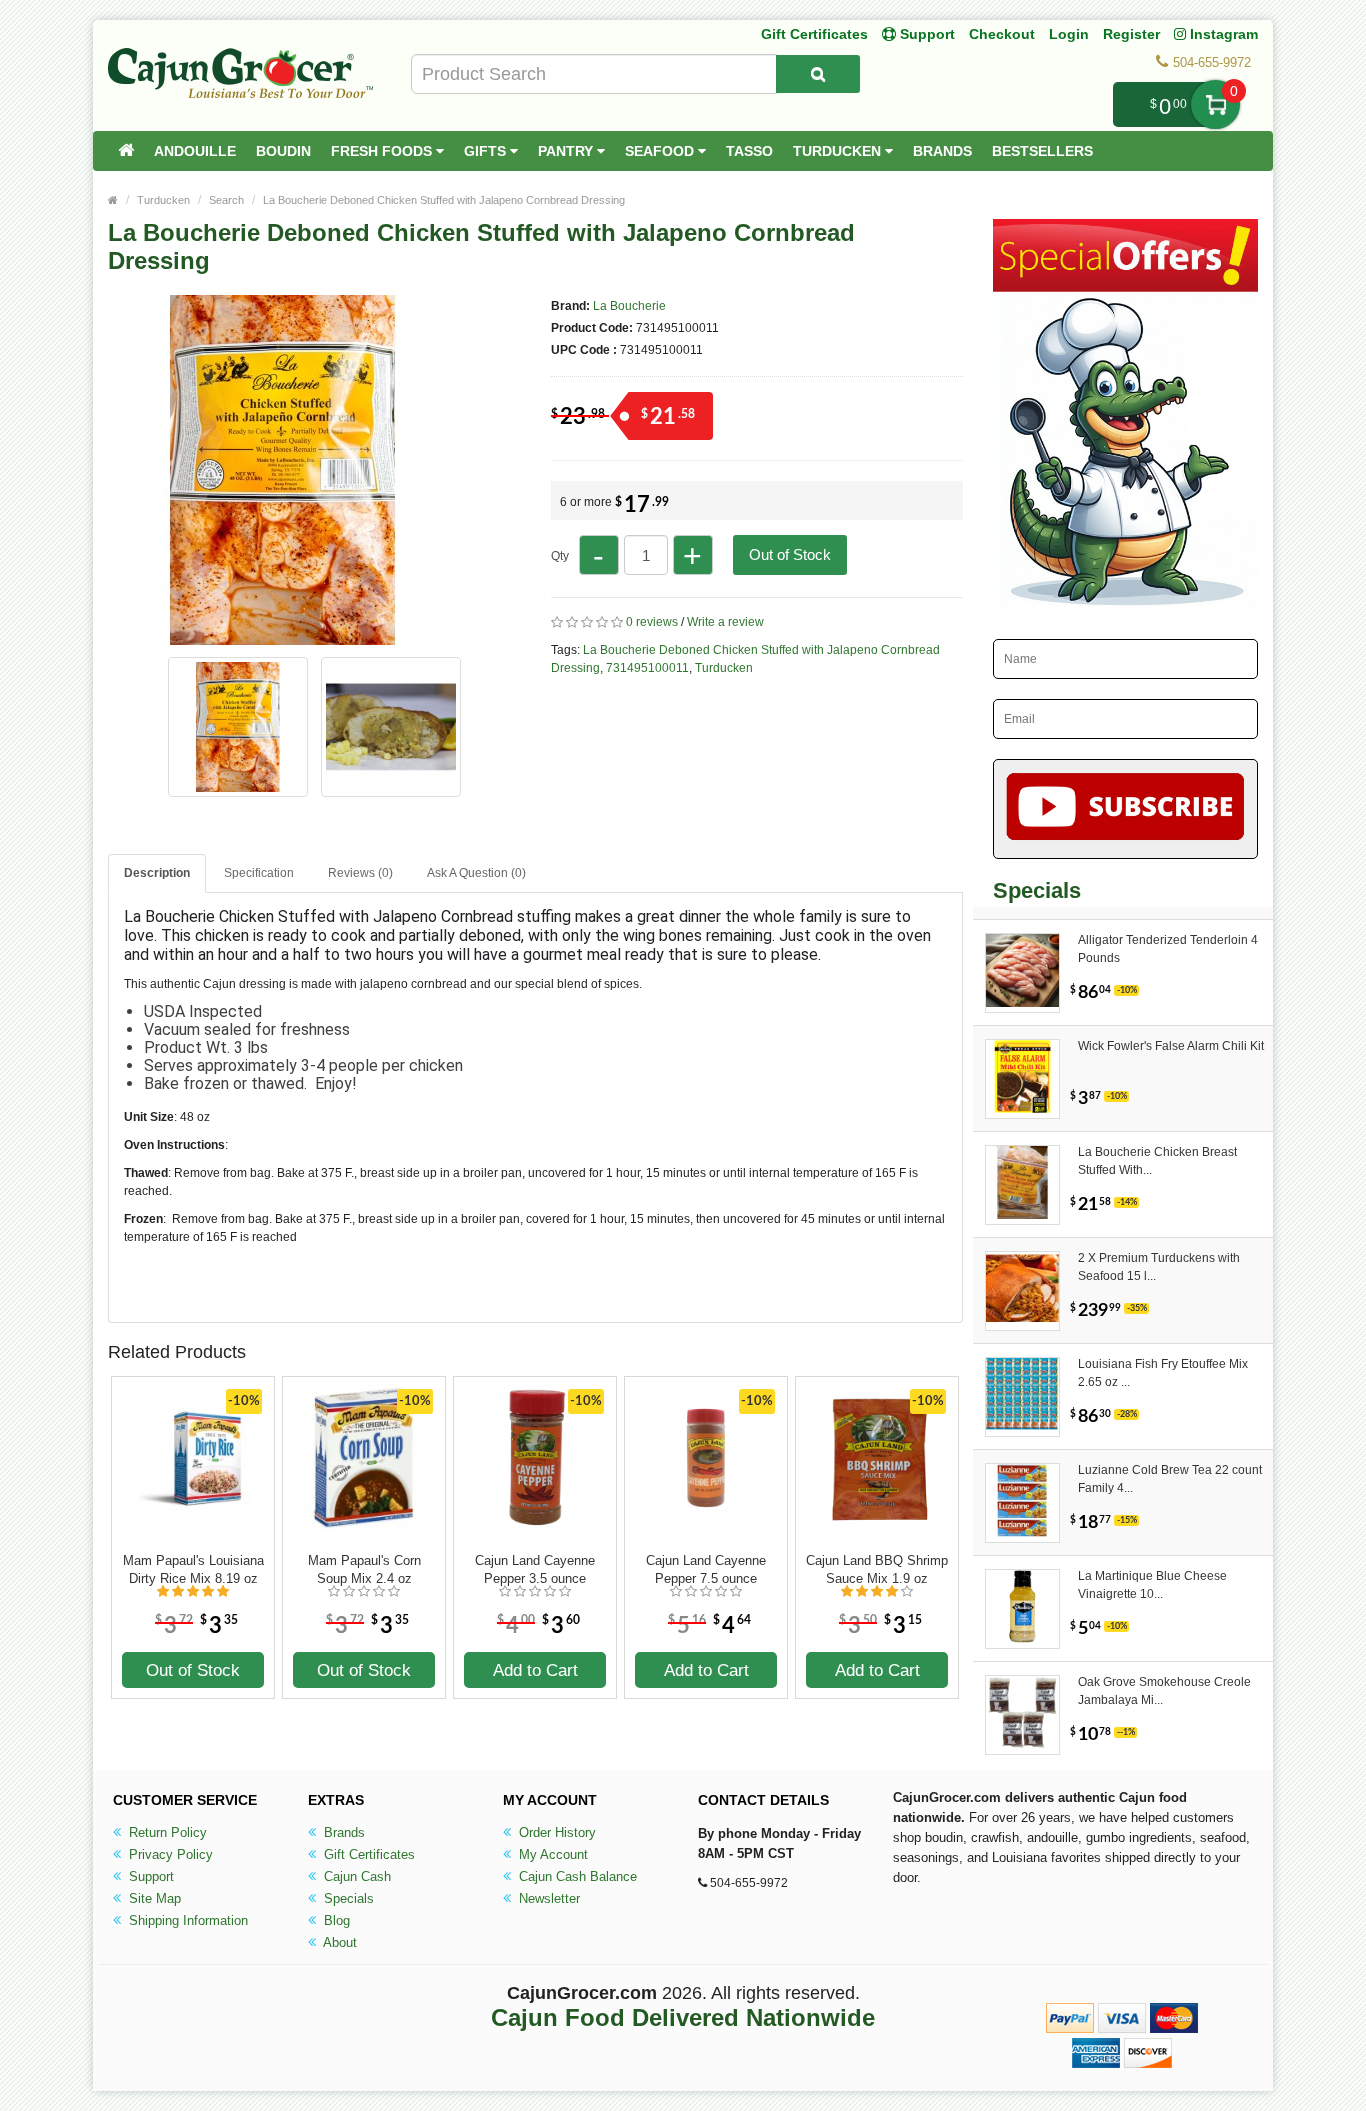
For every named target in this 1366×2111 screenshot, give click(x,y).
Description (157, 873)
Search (226, 200)
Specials (347, 1898)
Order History (555, 1832)
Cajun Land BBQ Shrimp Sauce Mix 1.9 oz (877, 1569)
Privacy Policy (169, 1854)
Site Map (153, 1898)
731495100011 (647, 668)
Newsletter (547, 1898)
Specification (259, 873)
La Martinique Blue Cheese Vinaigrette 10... (1152, 1585)
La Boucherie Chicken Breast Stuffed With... (1157, 1161)
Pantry (567, 151)
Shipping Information (186, 1920)
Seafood (661, 151)
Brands (942, 151)
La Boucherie (629, 306)
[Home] (126, 151)
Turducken (839, 151)
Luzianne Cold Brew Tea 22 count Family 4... (1170, 1479)
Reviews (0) (360, 873)
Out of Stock (790, 554)
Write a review (725, 622)
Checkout (1002, 34)
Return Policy (166, 1832)
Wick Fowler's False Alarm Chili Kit (1171, 1046)
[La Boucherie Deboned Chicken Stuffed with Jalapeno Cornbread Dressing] (283, 636)
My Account (551, 1854)
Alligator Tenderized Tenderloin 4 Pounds (1168, 949)
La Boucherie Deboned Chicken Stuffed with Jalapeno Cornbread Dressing (444, 200)
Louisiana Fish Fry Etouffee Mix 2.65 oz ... (1163, 1373)
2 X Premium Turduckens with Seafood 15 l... (1159, 1267)
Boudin (283, 151)
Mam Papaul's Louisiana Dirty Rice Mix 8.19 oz (193, 1569)
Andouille (195, 151)
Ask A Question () (476, 873)
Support (149, 1876)
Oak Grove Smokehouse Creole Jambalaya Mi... (1164, 1691)
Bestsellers (1042, 151)
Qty (560, 556)
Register (1131, 34)
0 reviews (652, 622)
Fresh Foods (383, 151)
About (338, 1942)
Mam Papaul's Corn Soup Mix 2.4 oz (364, 1569)
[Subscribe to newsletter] (1125, 809)
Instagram (1222, 34)
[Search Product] (818, 74)
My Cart (1215, 104)
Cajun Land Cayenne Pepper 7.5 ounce (706, 1569)
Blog (335, 1920)
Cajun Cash (355, 1876)
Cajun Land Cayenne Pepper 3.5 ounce (535, 1569)
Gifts (487, 151)
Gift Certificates (814, 34)
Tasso (749, 151)
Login (1069, 34)
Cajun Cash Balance (576, 1876)
